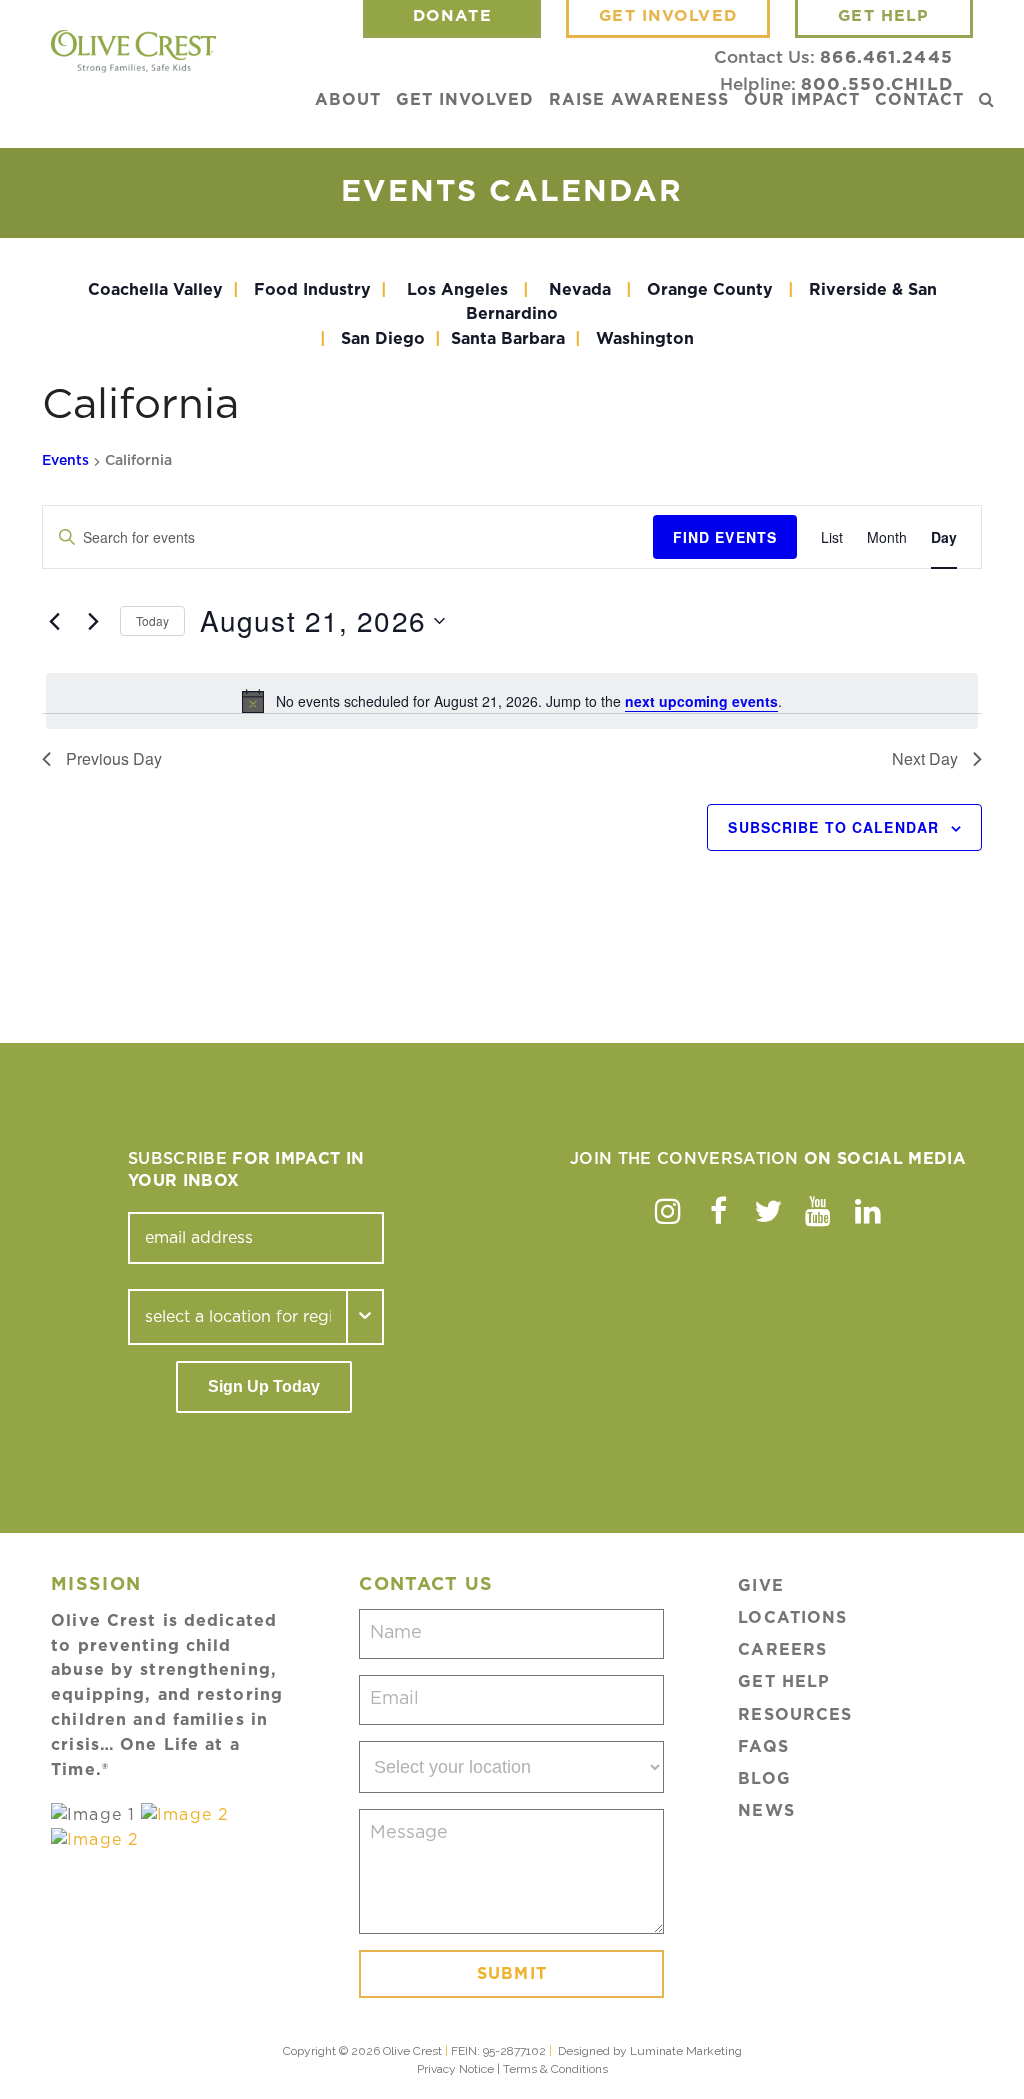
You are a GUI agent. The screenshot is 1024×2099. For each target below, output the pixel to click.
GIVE (760, 1586)
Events (65, 461)
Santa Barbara (508, 339)
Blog (764, 1779)
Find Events (725, 537)
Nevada (580, 290)
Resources (795, 1715)
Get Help (784, 1682)
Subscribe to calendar (833, 827)
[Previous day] (54, 621)
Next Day (925, 758)
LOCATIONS (792, 1618)
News (766, 1811)
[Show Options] (366, 1317)
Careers (782, 1650)
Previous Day (114, 758)
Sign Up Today (264, 1386)
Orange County (710, 290)
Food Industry (312, 290)
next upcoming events (701, 701)
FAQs (763, 1747)
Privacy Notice (455, 2069)
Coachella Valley (155, 290)
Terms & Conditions (555, 2069)
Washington (647, 339)
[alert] (512, 701)
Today (152, 620)
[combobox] (238, 1317)
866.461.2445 (886, 57)
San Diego (383, 339)
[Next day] (93, 621)
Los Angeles (457, 290)
